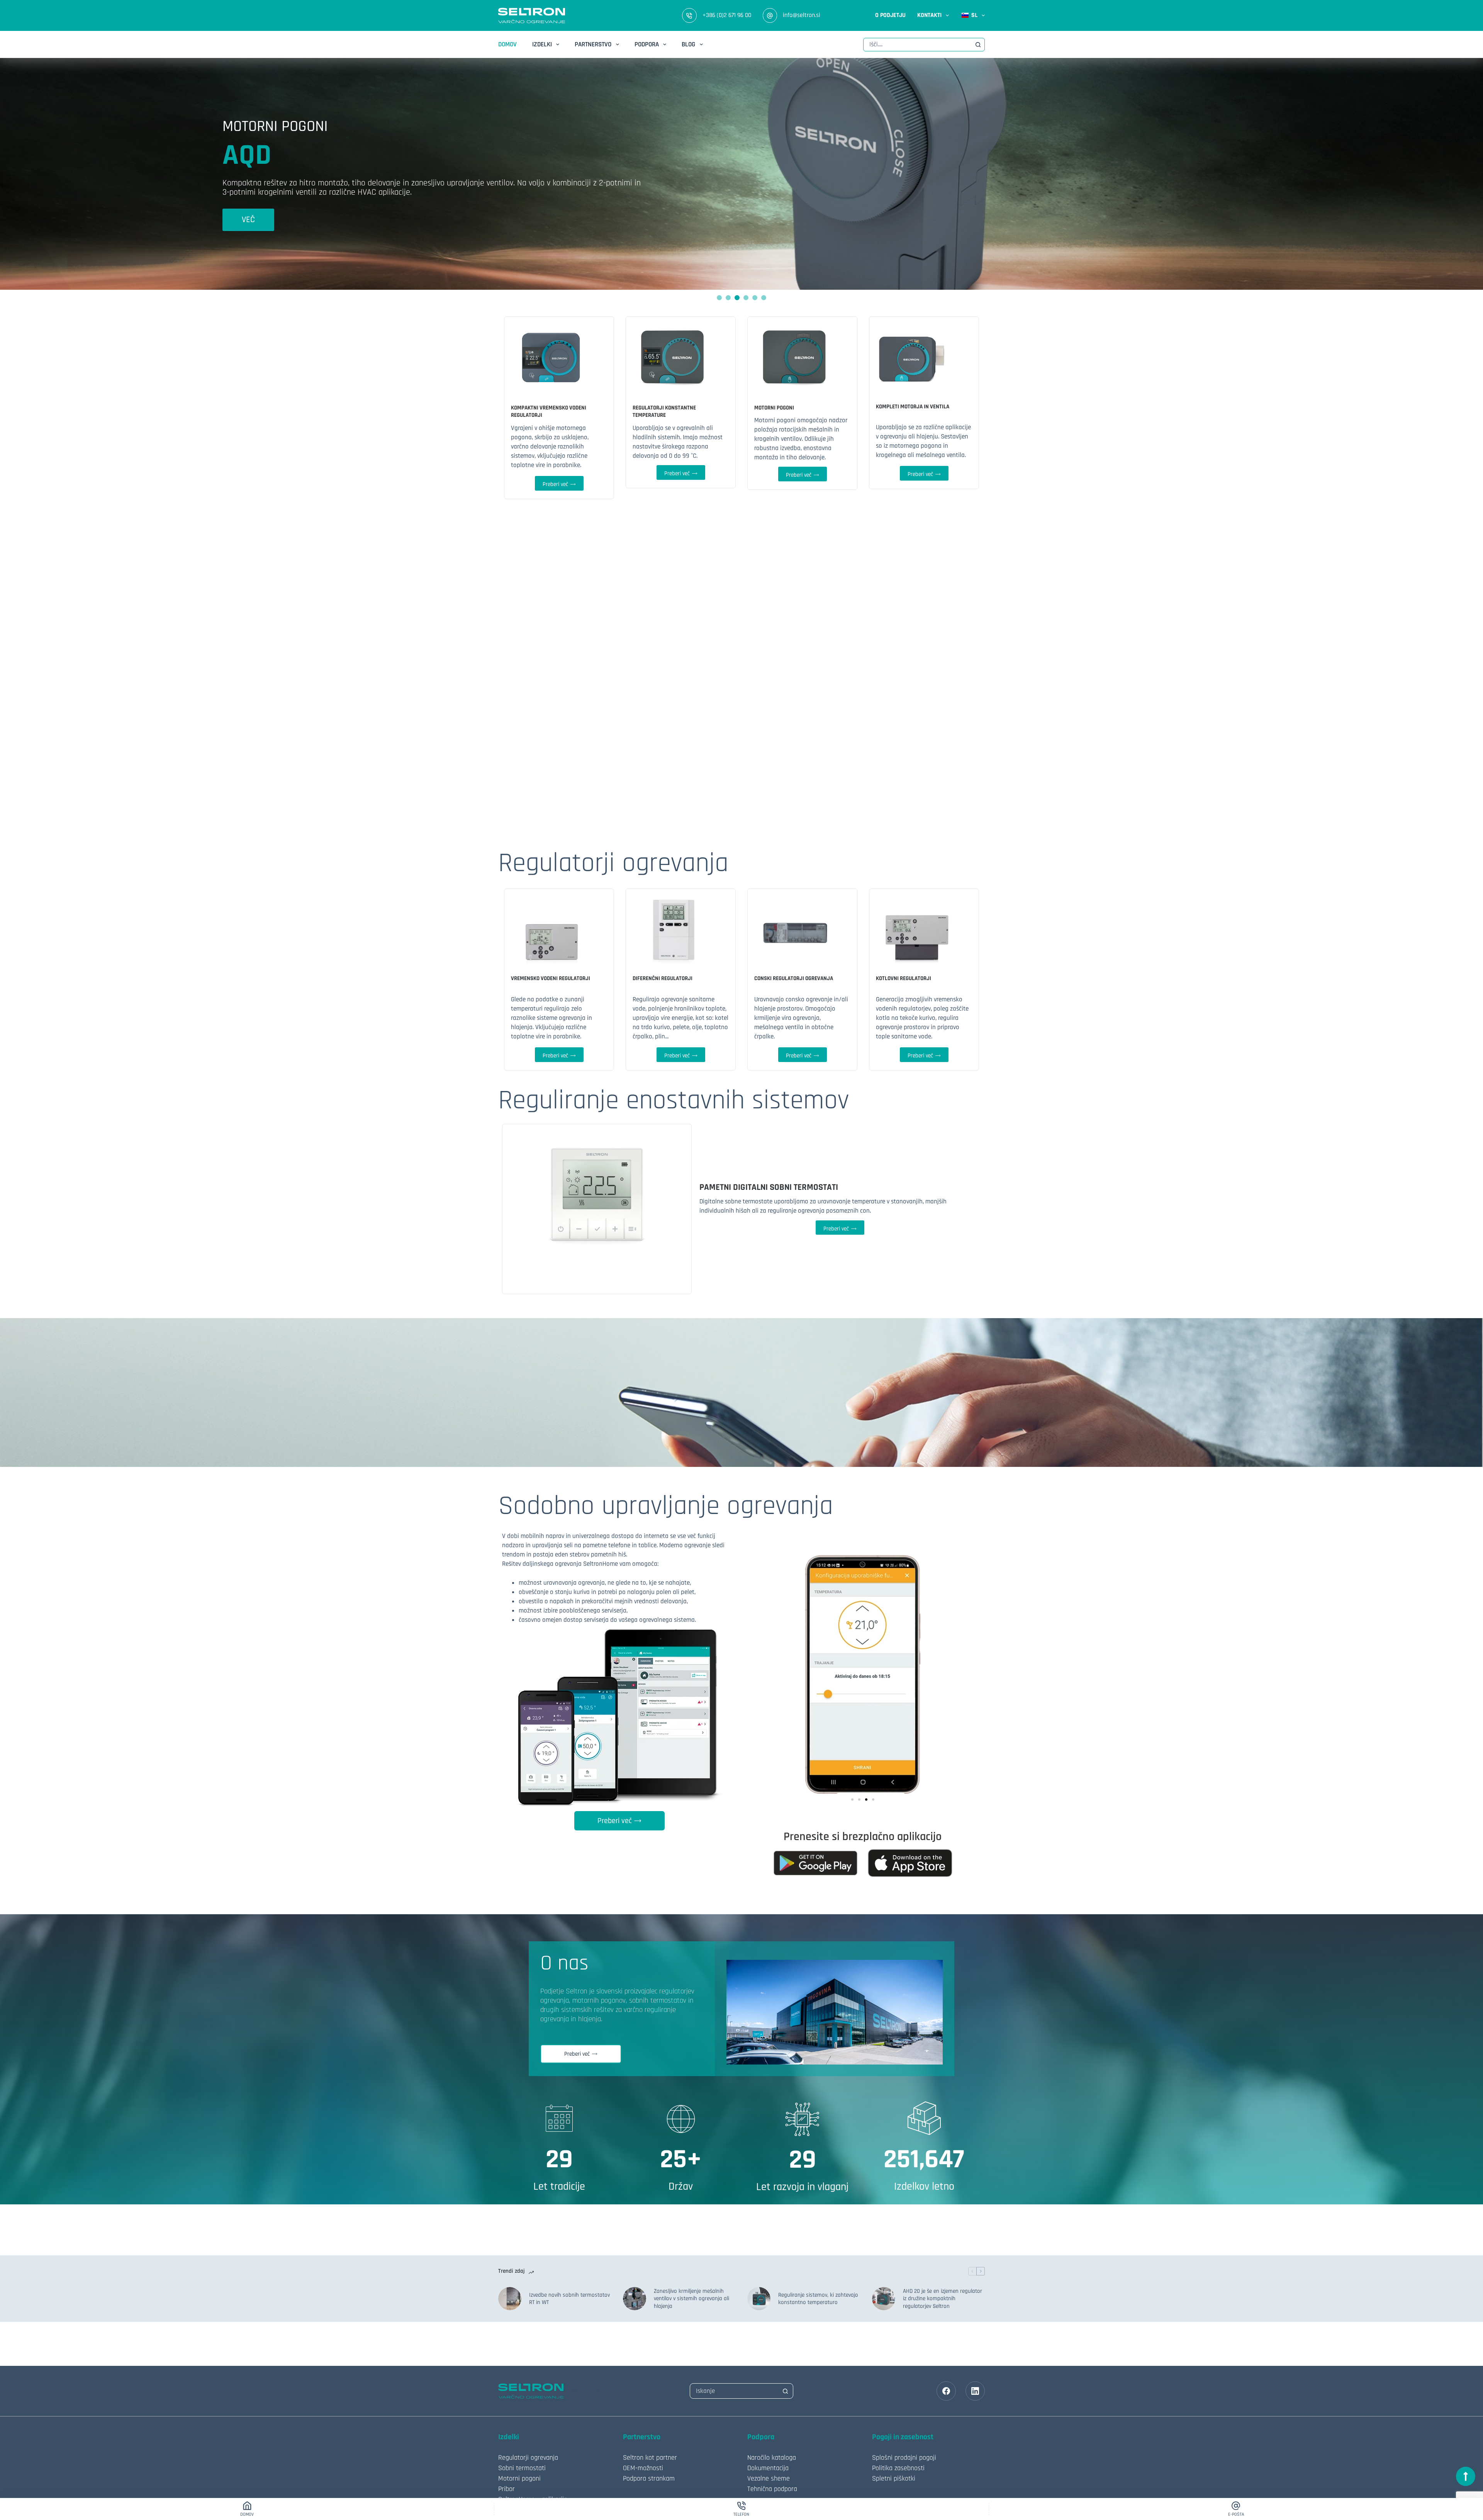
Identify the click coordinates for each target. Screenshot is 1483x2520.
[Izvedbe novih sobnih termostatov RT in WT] (510, 2299)
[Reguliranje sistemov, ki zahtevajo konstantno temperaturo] (759, 2299)
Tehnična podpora (772, 2489)
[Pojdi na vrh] (1466, 2476)
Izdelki (542, 44)
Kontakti (929, 15)
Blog (688, 44)
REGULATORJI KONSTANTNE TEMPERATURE (664, 412)
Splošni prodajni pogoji (904, 2458)
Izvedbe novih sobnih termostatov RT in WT (569, 2299)
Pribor (506, 2489)
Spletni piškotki (894, 2478)
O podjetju (890, 15)
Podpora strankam (649, 2478)
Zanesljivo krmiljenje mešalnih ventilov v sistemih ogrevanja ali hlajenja (691, 2299)
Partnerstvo (593, 44)
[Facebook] (946, 2391)
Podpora (647, 44)
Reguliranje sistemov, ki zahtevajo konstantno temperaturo (818, 2299)
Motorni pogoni (519, 2478)
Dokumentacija (768, 2468)
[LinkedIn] (975, 2391)
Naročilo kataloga (772, 2458)
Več (248, 215)
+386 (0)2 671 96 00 (727, 15)
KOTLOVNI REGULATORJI (904, 978)
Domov (507, 44)
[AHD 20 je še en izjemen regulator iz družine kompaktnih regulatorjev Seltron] (884, 2299)
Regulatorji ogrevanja (528, 2458)
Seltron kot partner (650, 2458)
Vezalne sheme (769, 2478)
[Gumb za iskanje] (978, 45)
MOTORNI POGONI (774, 408)
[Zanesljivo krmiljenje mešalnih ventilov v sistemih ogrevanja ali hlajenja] (635, 2299)
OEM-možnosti (643, 2468)
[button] (852, 1800)
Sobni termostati (522, 2468)
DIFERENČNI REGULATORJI (663, 978)
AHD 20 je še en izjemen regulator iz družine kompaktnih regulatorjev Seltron (943, 2299)
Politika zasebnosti (898, 2468)
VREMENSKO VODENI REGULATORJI (551, 978)
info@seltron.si (802, 15)
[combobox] (918, 45)
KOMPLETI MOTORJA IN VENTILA (913, 407)
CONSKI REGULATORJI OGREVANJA (794, 978)
